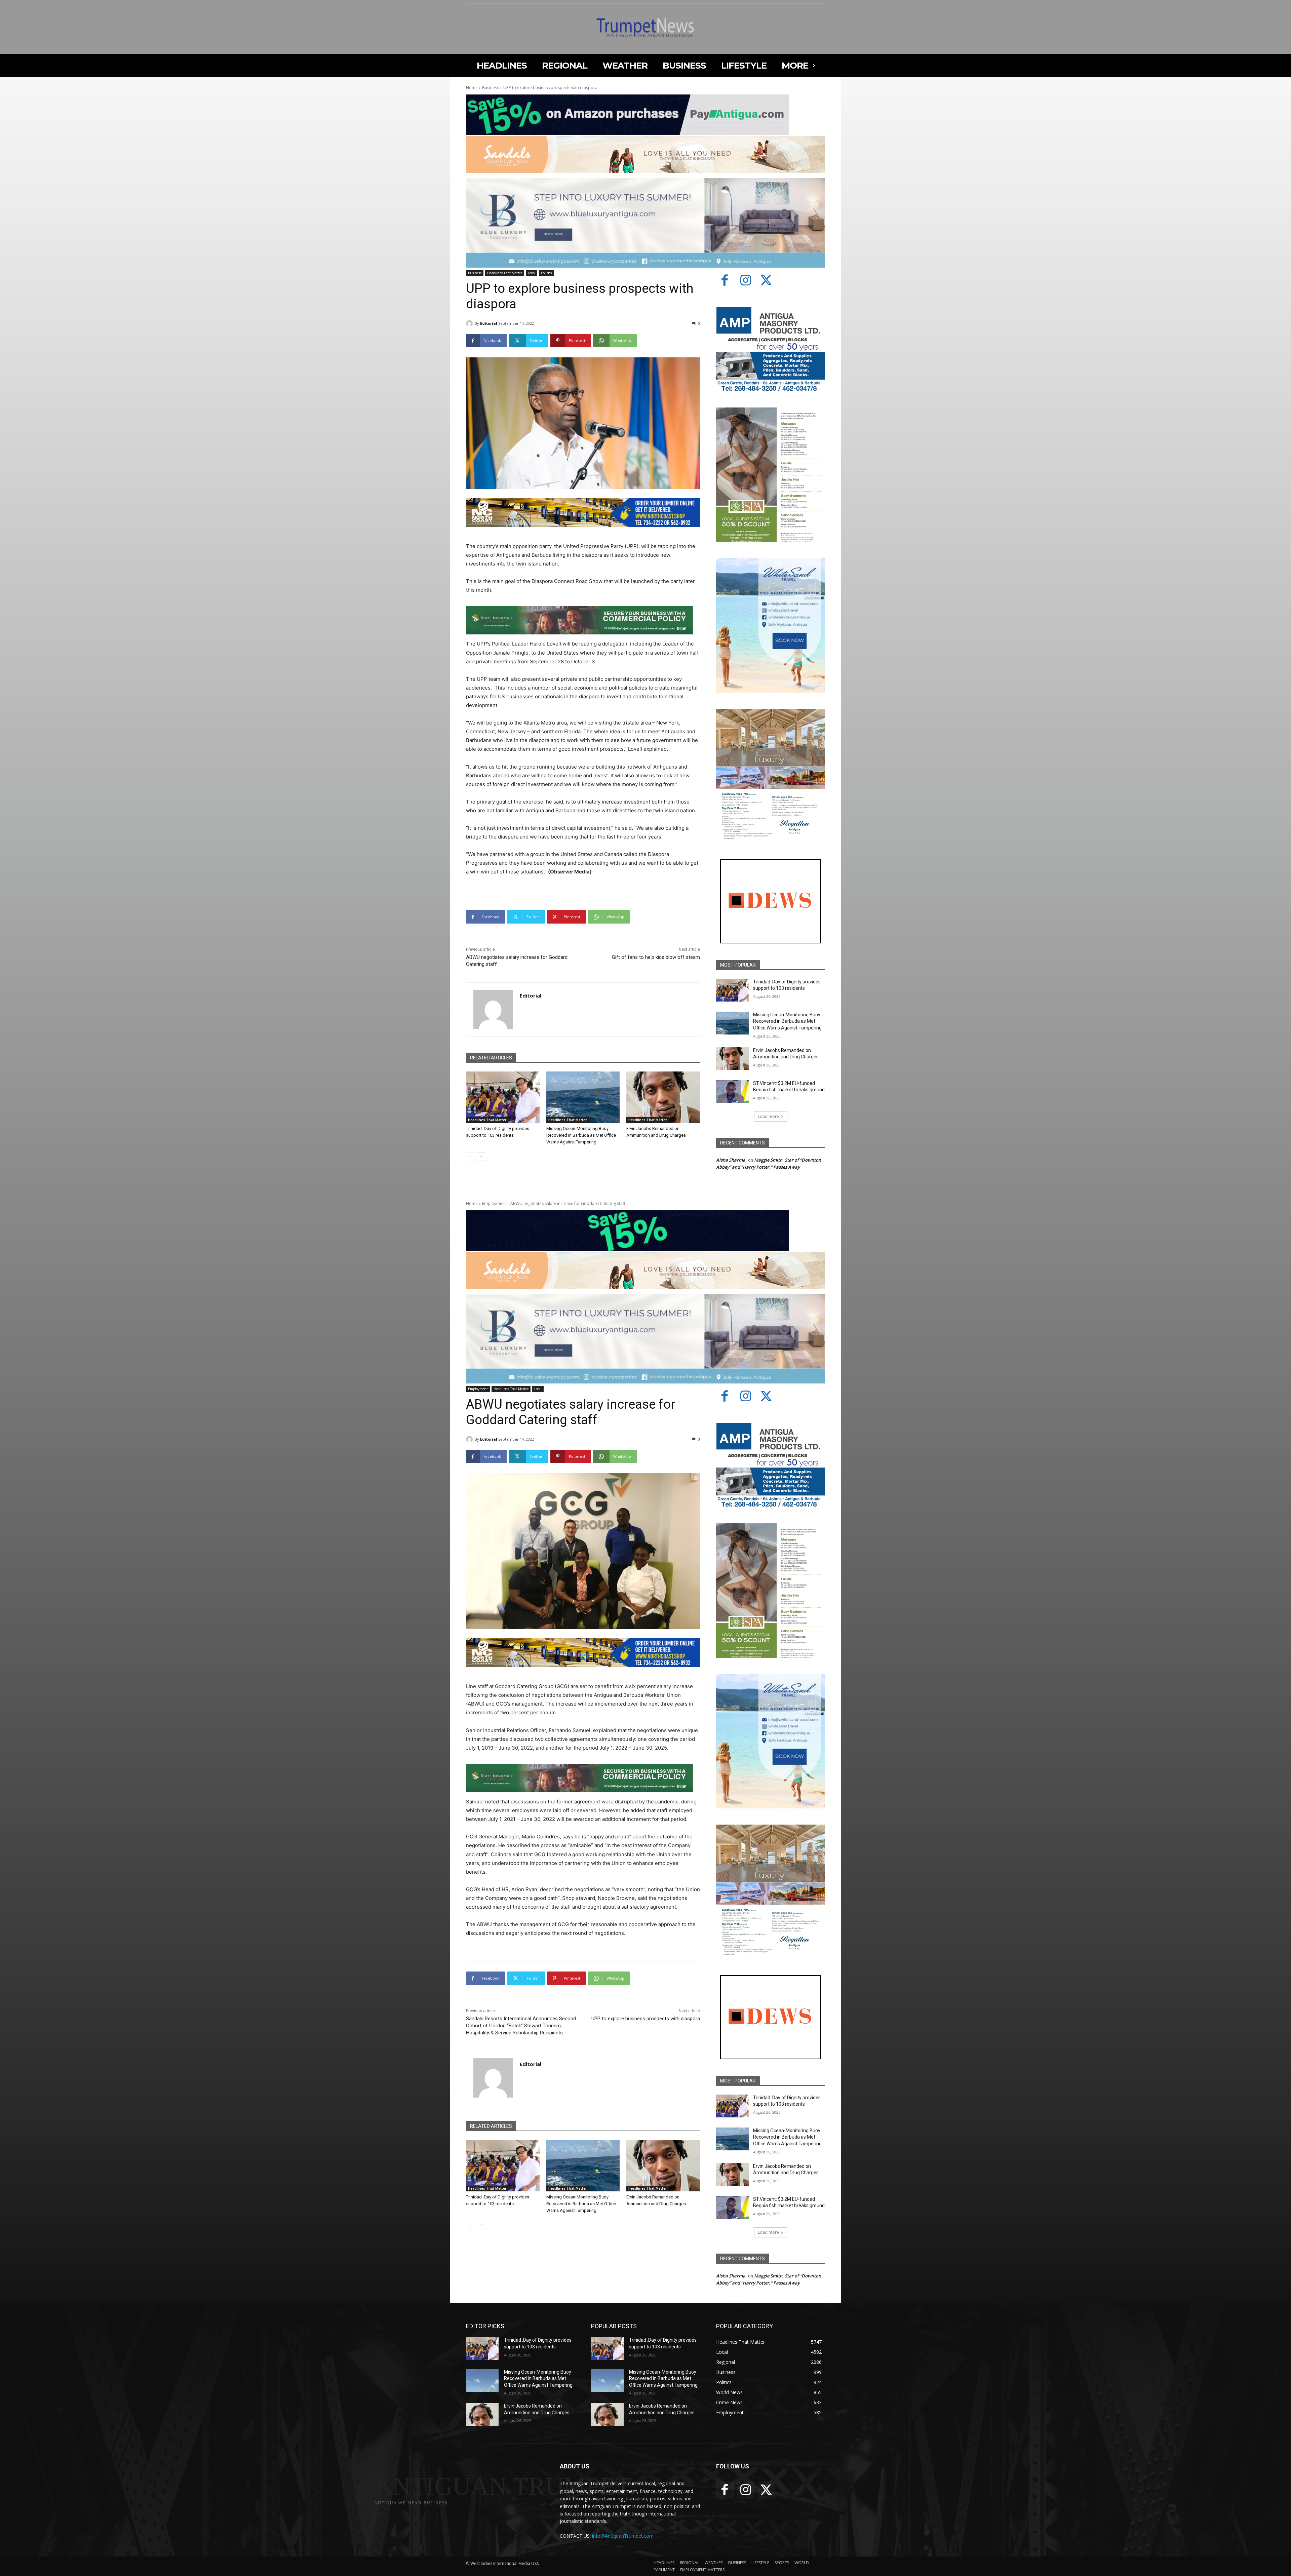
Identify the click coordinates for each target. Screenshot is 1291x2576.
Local (532, 273)
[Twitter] (767, 281)
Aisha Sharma (731, 1160)
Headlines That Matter (505, 273)
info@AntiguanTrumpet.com (623, 2536)
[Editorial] (470, 323)
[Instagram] (746, 281)
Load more (768, 1116)
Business (491, 88)
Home (472, 88)
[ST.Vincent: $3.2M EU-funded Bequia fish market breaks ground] (732, 1092)
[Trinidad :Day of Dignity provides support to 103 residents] (503, 1097)
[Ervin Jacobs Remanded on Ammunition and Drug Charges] (663, 1097)
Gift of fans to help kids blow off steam (656, 957)
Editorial (489, 323)
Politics (546, 273)
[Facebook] (725, 281)
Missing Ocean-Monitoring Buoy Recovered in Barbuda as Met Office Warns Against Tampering (581, 1135)
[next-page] (481, 1157)
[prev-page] (470, 1157)
